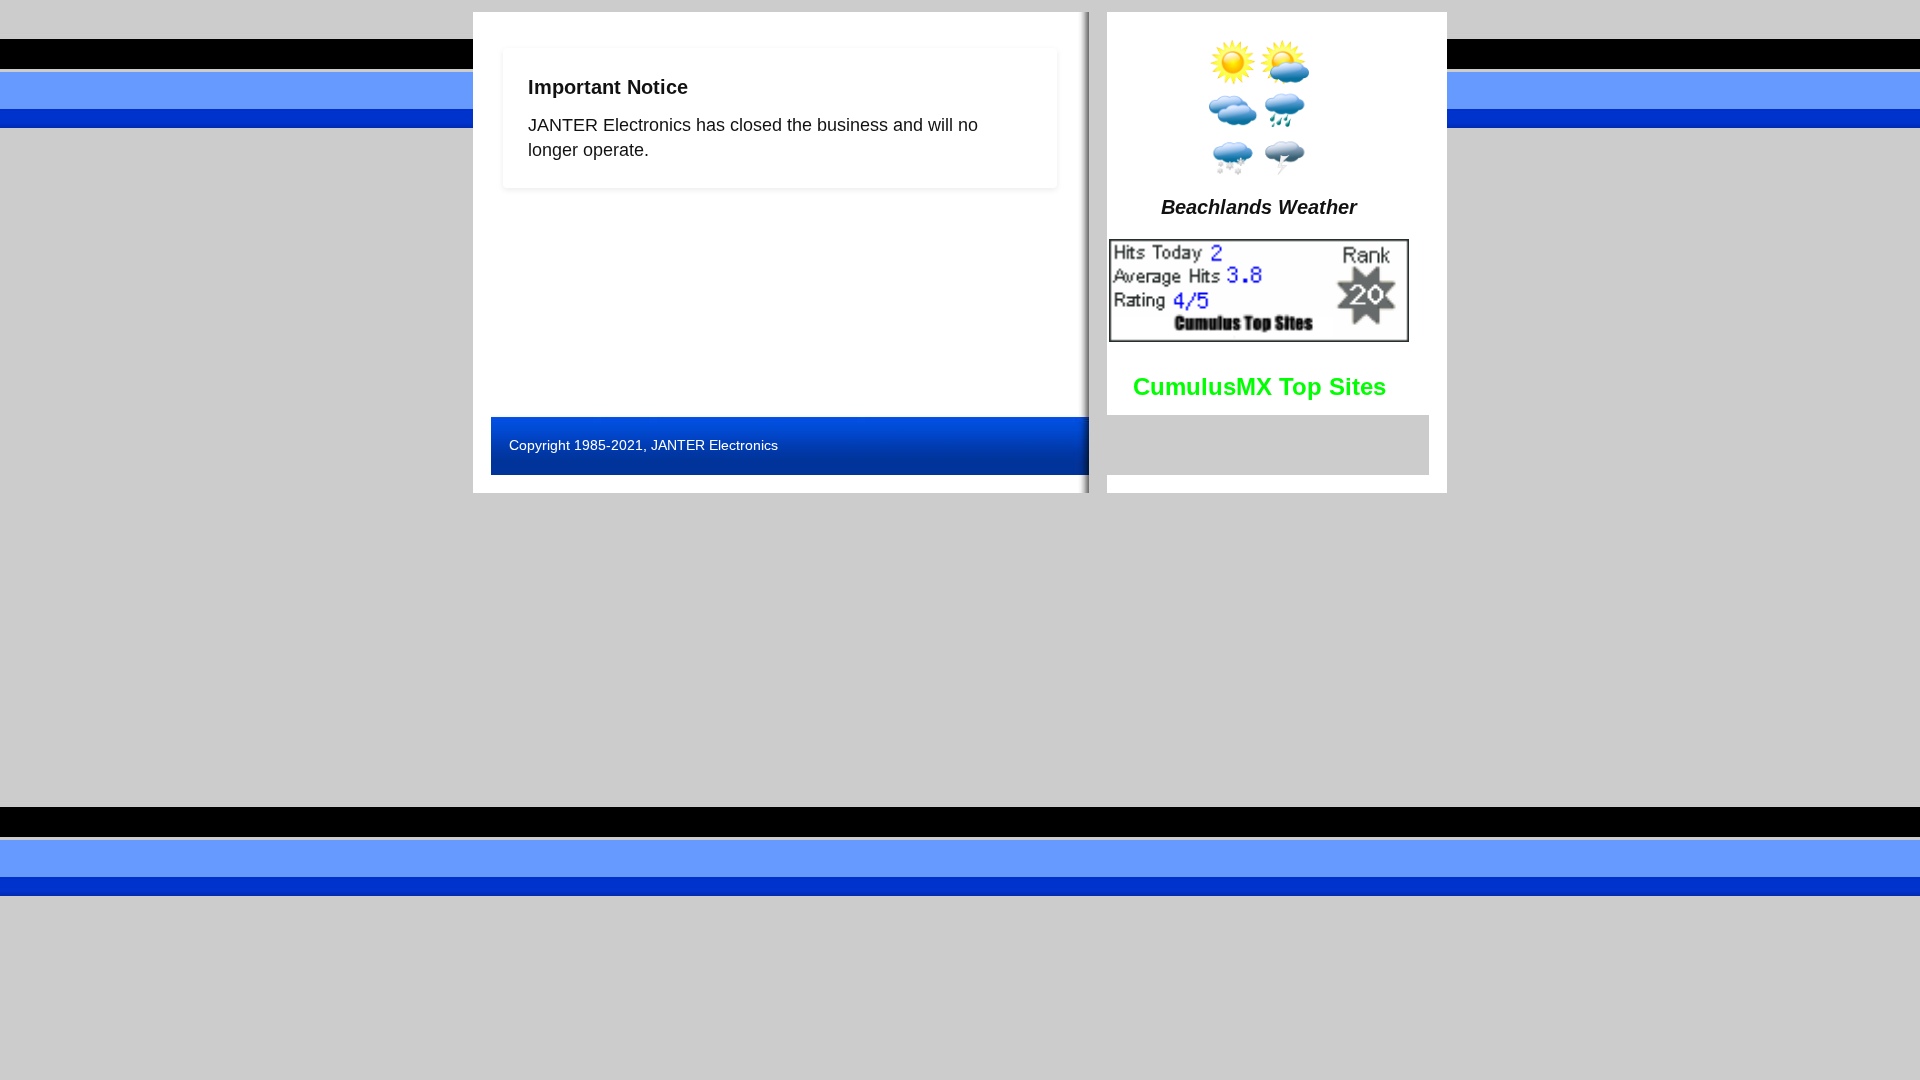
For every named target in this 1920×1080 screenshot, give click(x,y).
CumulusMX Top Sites (1259, 386)
